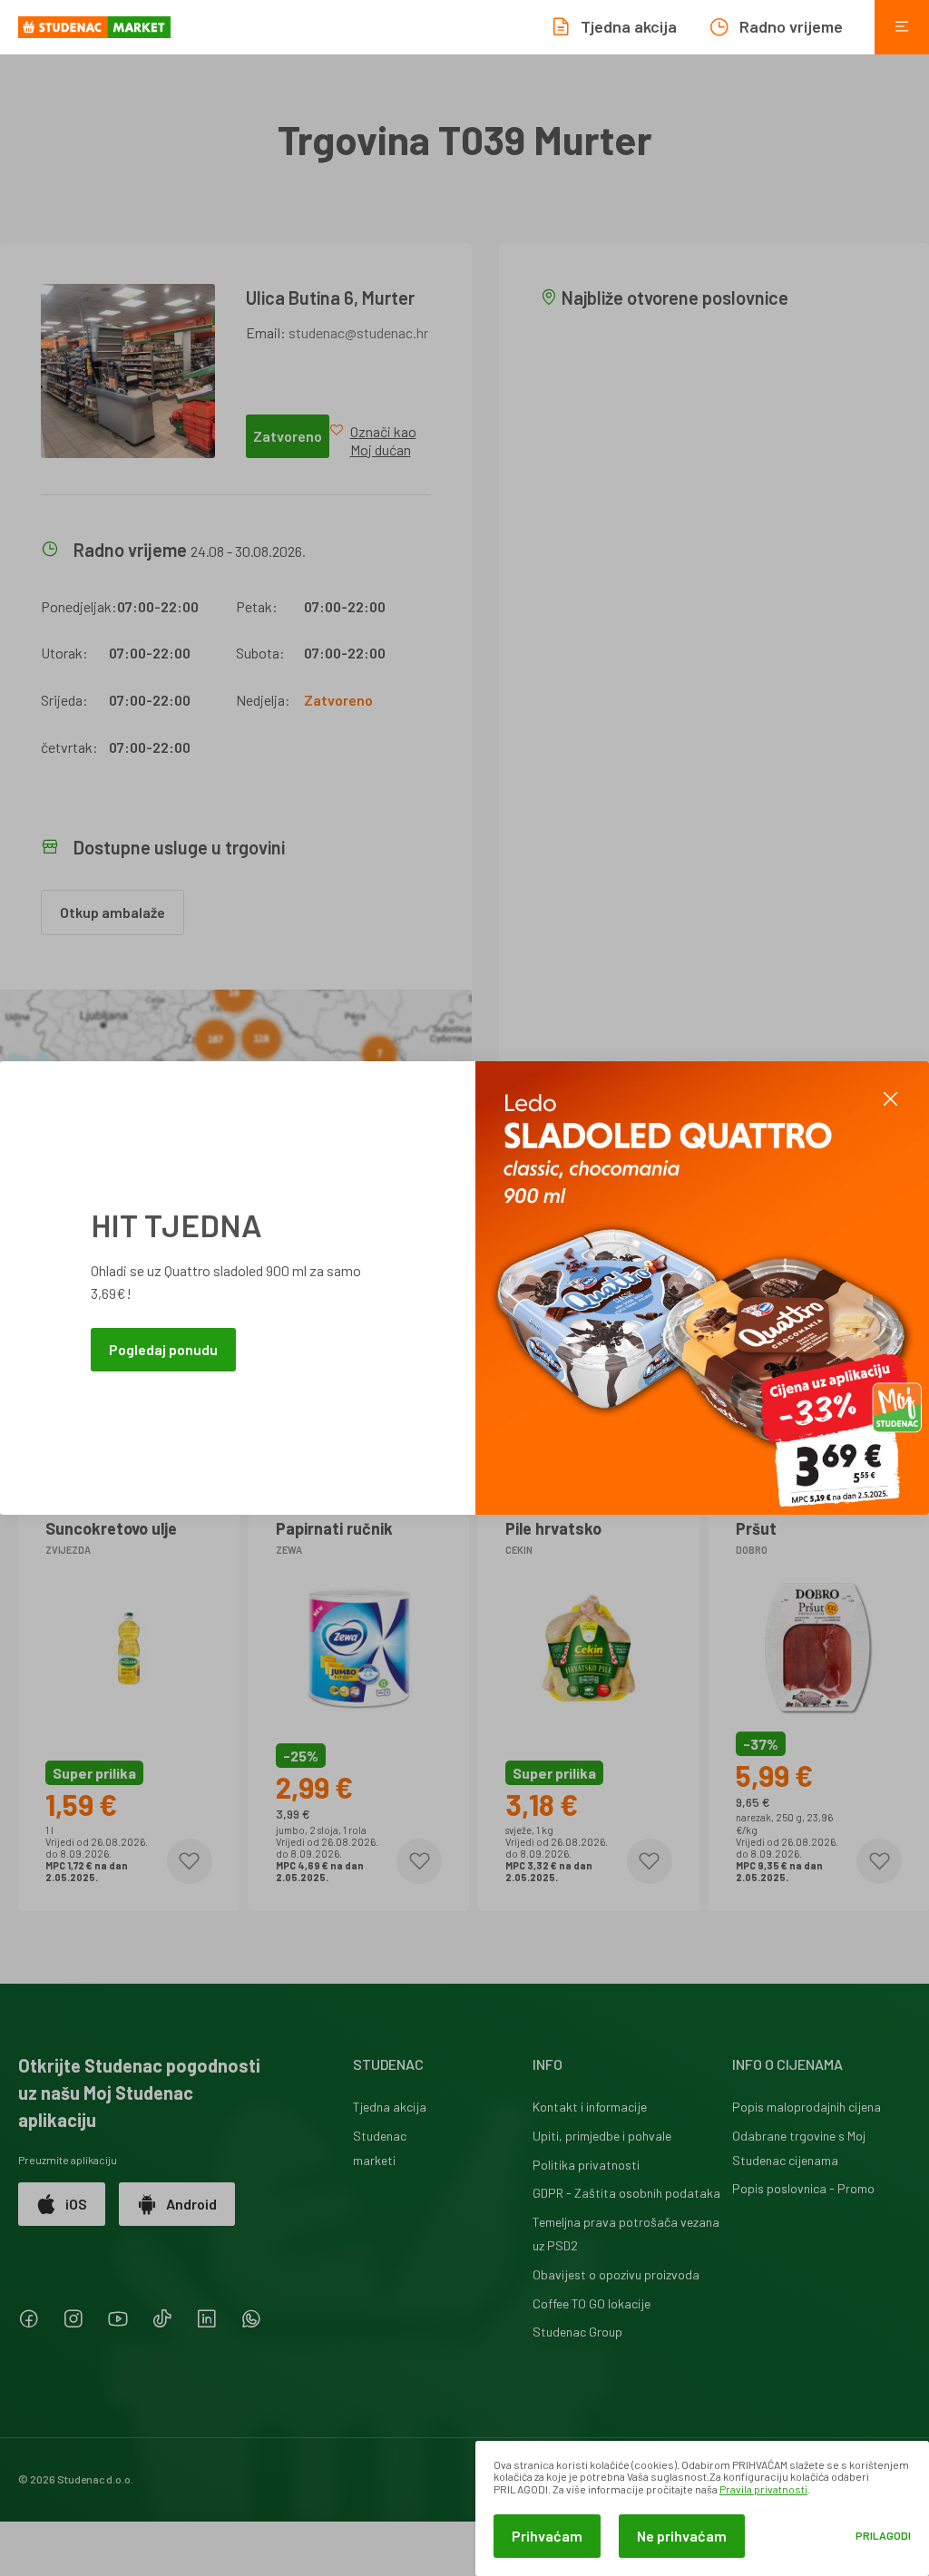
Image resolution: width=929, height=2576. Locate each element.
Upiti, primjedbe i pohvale (602, 2136)
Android (191, 2204)
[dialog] (702, 2508)
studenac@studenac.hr (358, 332)
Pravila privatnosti (763, 2489)
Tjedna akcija (390, 2107)
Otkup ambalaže (112, 912)
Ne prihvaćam (682, 2536)
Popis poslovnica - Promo (803, 2188)
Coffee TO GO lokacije (592, 2303)
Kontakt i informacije (590, 2107)
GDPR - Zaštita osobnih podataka (626, 2193)
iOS (76, 2204)
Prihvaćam (547, 2536)
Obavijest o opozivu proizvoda (616, 2274)
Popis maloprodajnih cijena (807, 2107)
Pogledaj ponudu (163, 1349)
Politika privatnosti (586, 2165)
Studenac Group (577, 2332)
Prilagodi (883, 2536)
